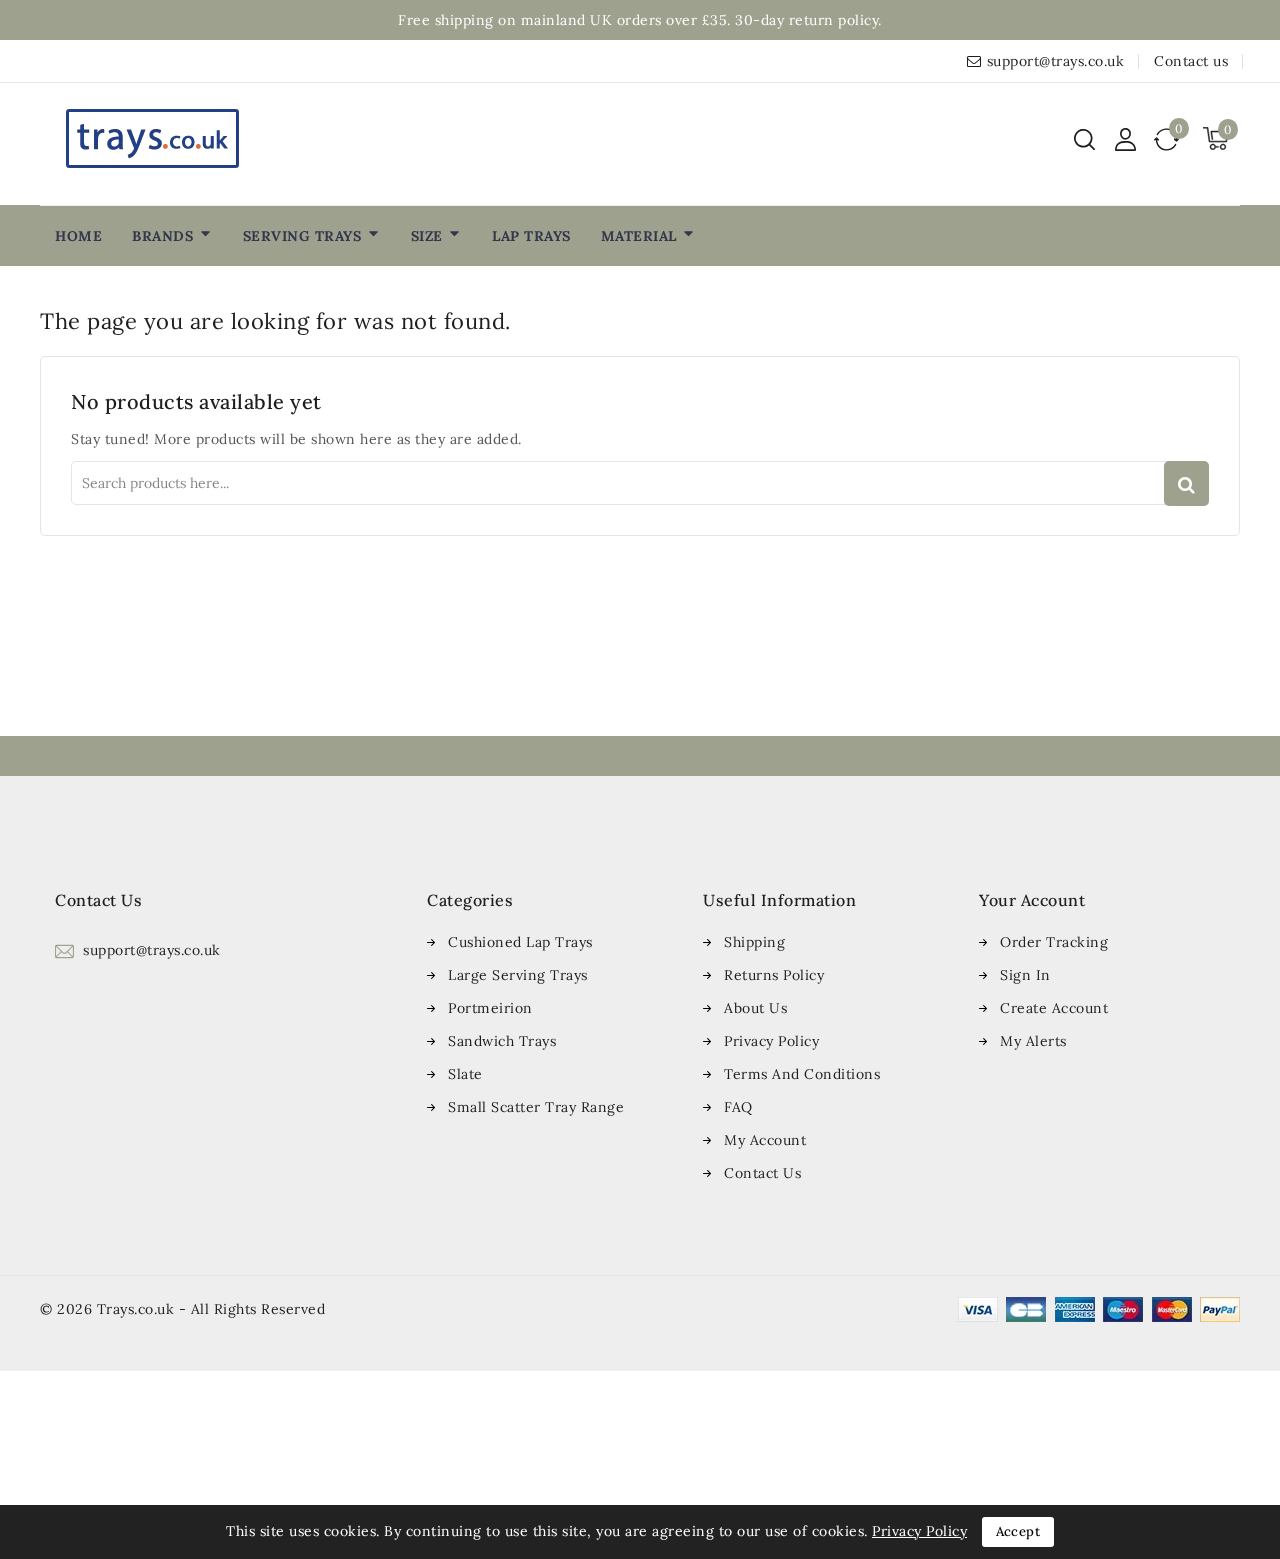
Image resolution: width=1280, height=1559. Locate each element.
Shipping (754, 942)
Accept (1018, 1531)
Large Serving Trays (518, 975)
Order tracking (1054, 942)
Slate (465, 1074)
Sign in (1025, 975)
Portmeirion (490, 1008)
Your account (1032, 900)
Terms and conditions (802, 1074)
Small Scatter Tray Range (536, 1107)
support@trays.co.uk (1056, 61)
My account (765, 1140)
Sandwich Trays (502, 1041)
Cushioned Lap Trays (520, 942)
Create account (1054, 1008)
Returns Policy (774, 975)
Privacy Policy (771, 1041)
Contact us (1191, 61)
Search (1186, 483)
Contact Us (762, 1173)
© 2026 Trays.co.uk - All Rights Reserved (182, 1309)
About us (755, 1008)
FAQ (738, 1107)
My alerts (1033, 1041)
